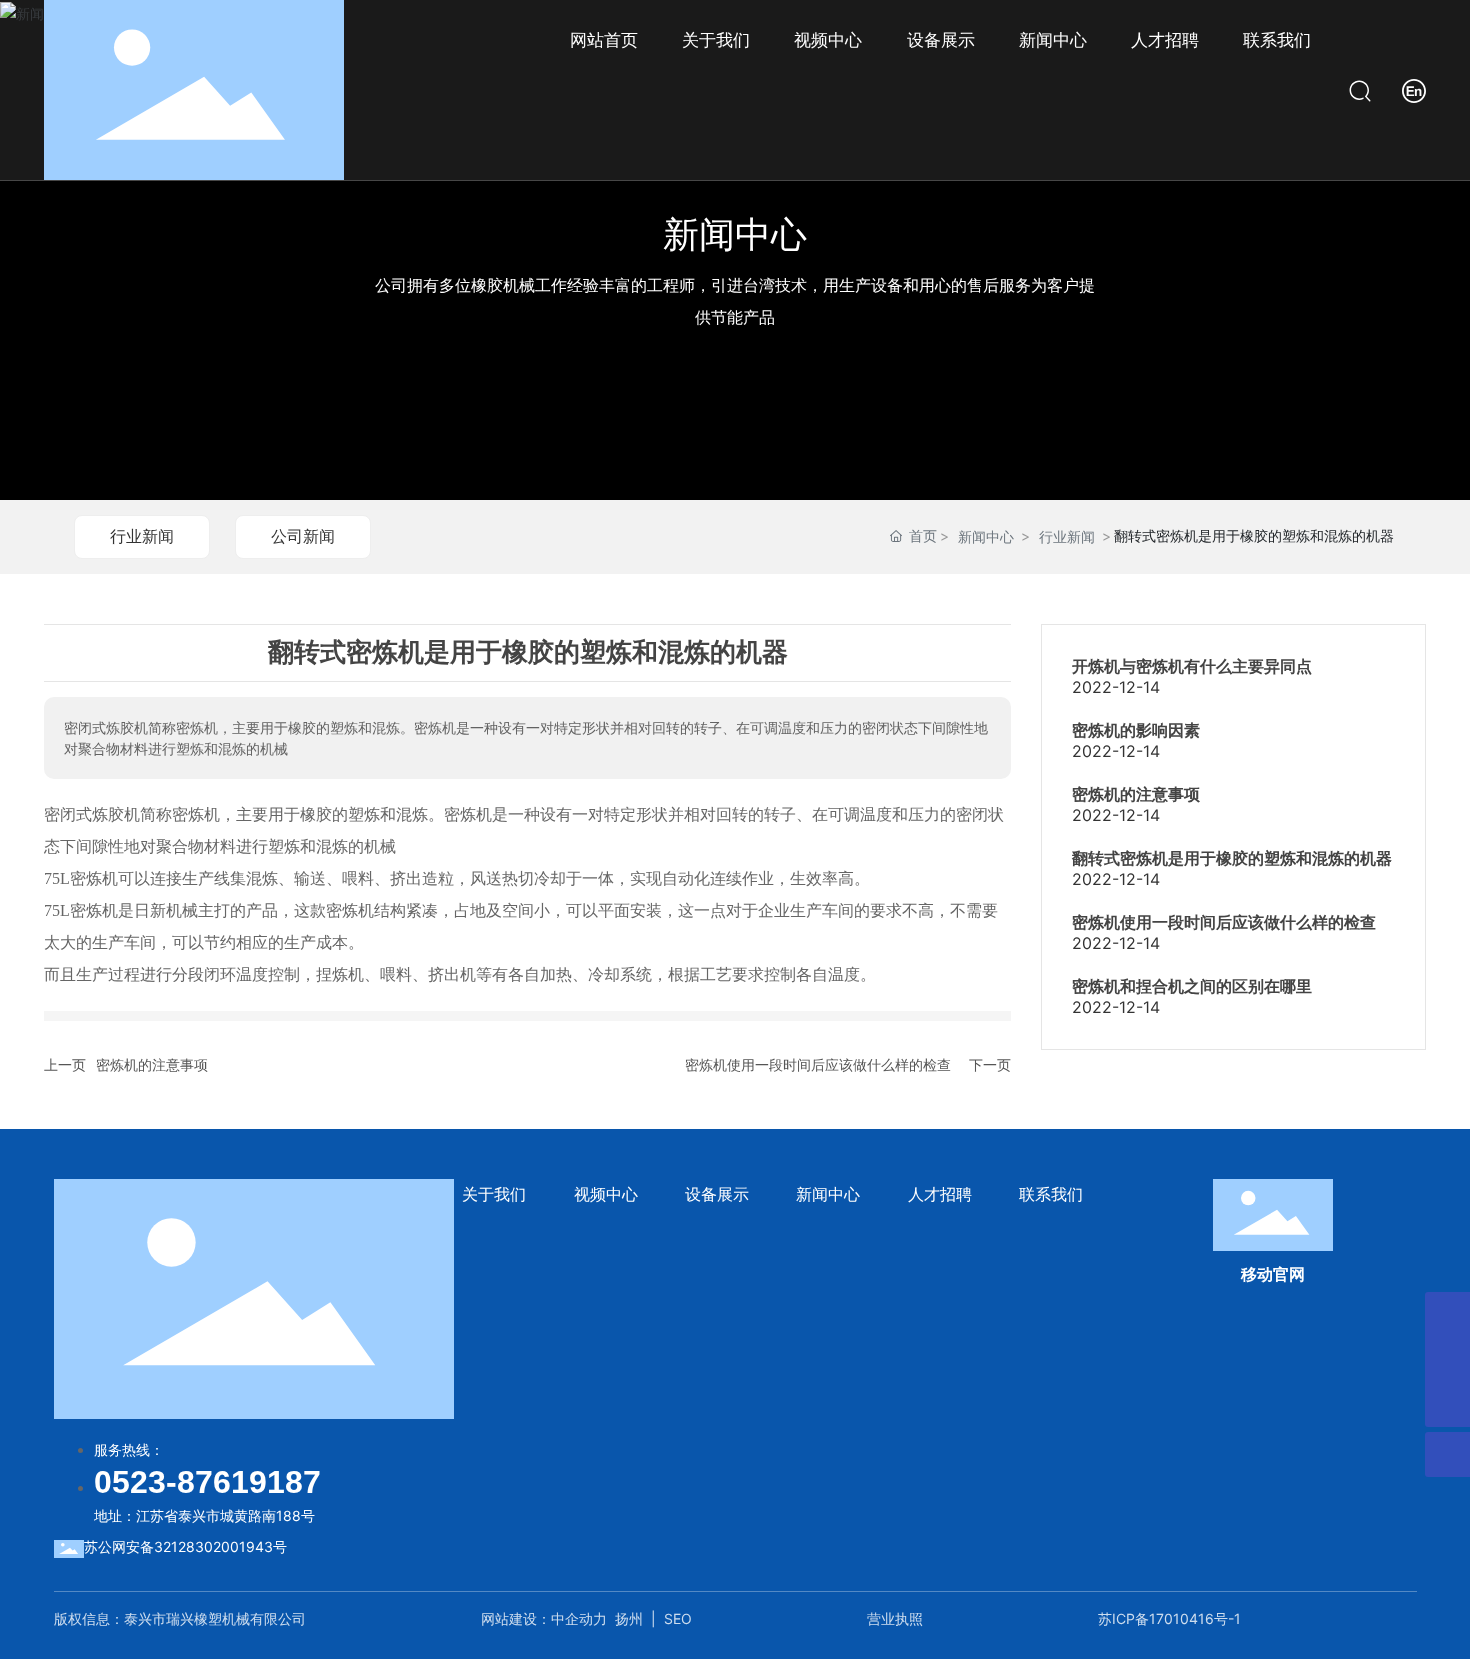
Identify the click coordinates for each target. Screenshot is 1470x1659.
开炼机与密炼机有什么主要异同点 (1192, 666)
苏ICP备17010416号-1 (1169, 1618)
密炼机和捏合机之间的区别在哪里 (1192, 986)
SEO (678, 1618)
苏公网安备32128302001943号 (185, 1546)
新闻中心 (735, 234)
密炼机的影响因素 (1136, 730)
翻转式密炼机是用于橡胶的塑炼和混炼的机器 (1232, 858)
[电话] (1447, 1314)
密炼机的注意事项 (152, 1064)
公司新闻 (303, 536)
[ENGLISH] (1414, 88)
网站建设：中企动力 (544, 1618)
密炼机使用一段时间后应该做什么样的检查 (818, 1064)
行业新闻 (142, 536)
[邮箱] (1447, 1359)
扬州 (629, 1618)
